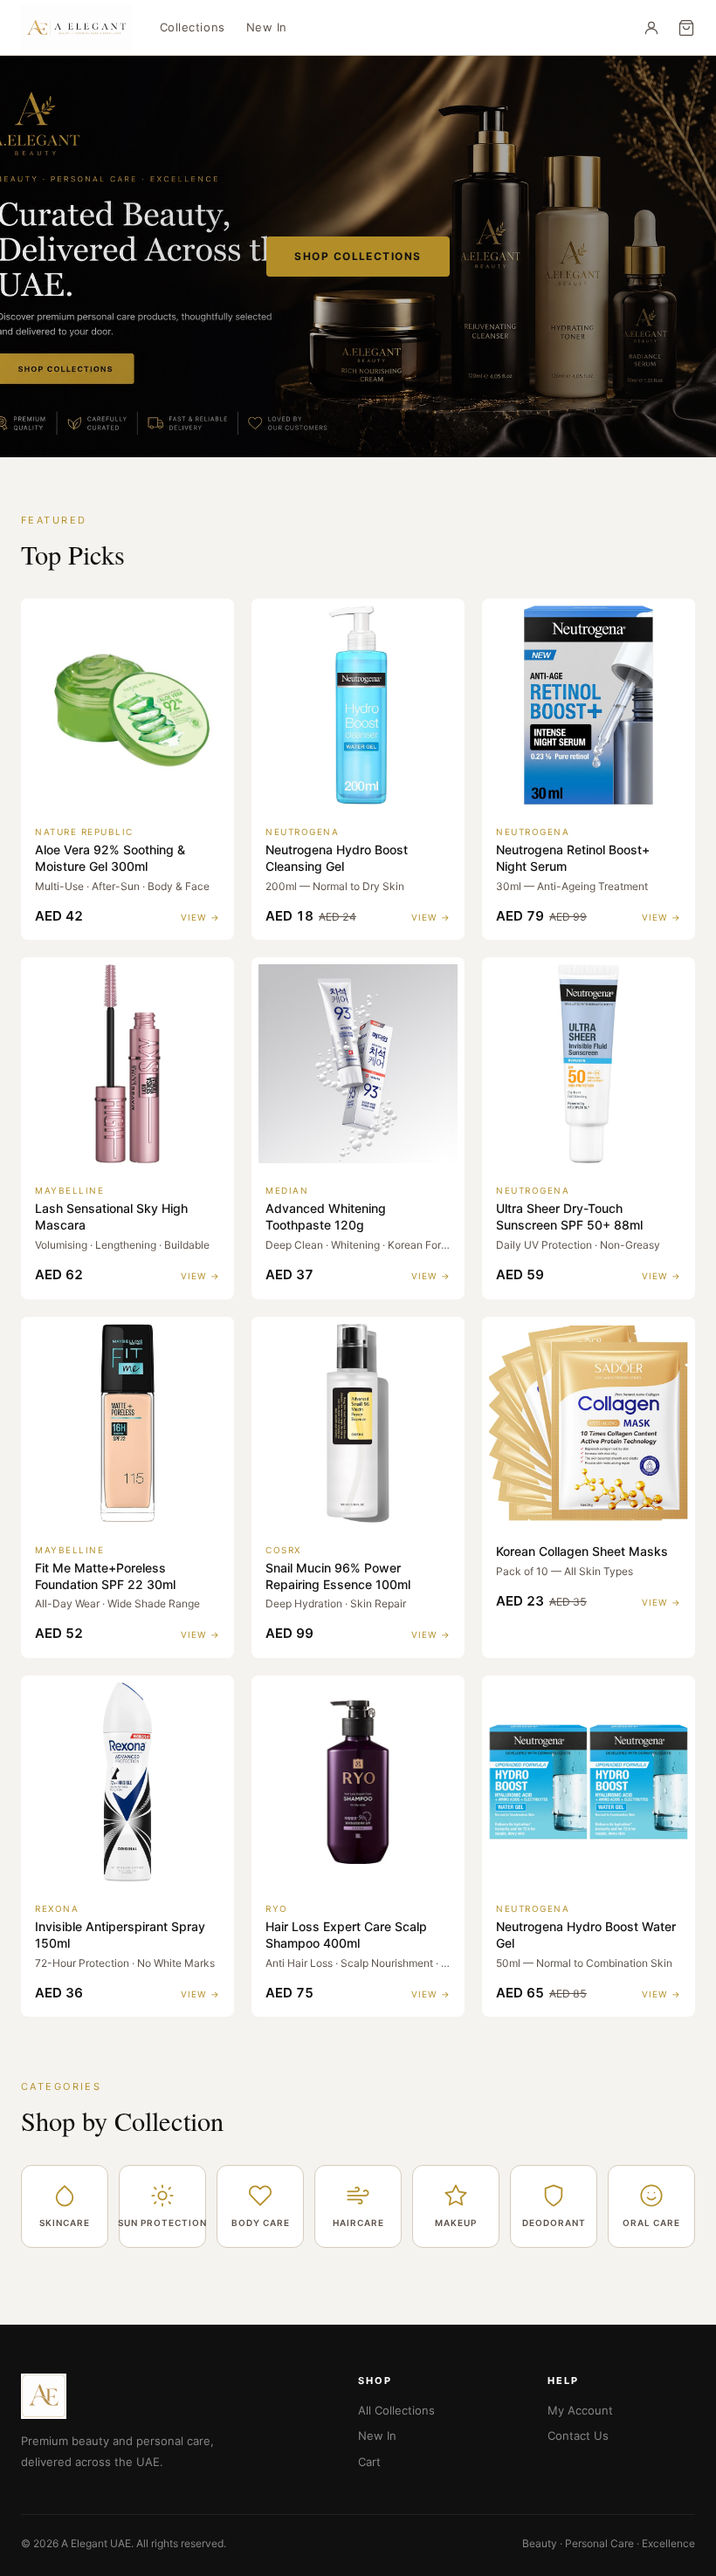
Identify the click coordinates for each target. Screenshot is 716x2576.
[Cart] (686, 28)
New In (267, 27)
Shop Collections (358, 256)
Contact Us (578, 2436)
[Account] (651, 28)
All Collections (396, 2410)
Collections (193, 27)
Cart (369, 2462)
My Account (580, 2410)
